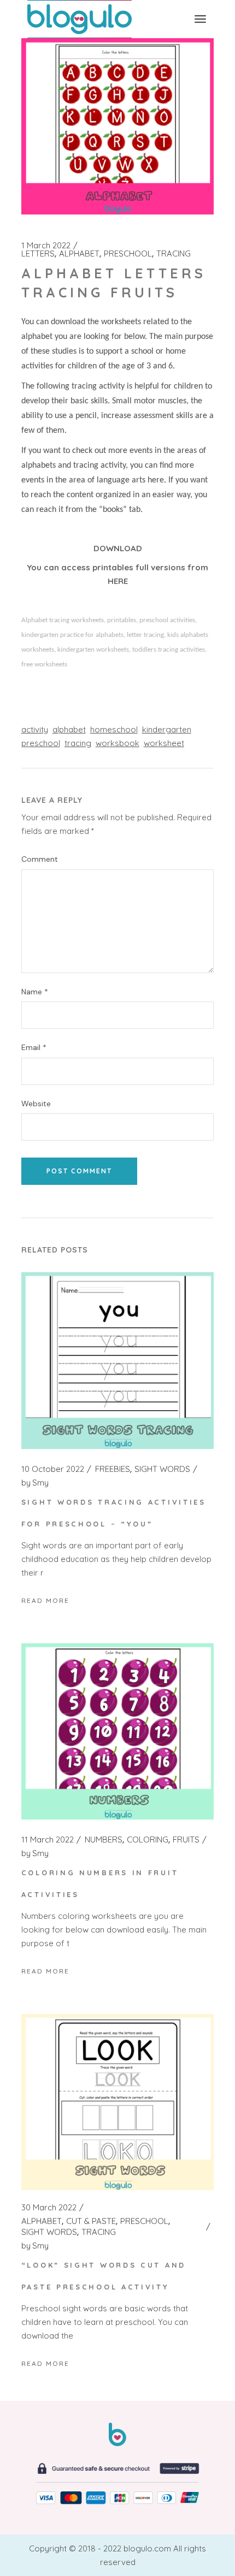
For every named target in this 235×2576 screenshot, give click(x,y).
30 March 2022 (49, 2208)
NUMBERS (104, 1840)
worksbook (117, 743)
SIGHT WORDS (162, 1469)
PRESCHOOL (128, 254)
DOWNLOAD (118, 548)
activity (35, 729)
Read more (45, 1600)
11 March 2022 (48, 1840)
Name (35, 992)
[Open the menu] (200, 19)
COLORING (148, 1840)
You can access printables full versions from (117, 567)
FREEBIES (113, 1469)
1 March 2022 (46, 246)
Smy (35, 1483)
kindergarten (167, 729)
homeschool (114, 729)
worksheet (164, 743)
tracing (78, 743)
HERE (118, 581)
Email (34, 1048)
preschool (41, 743)
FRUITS (186, 1840)
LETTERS (38, 254)
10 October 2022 (53, 1469)
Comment (40, 859)
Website (36, 1104)
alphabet (69, 729)
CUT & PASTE (91, 2221)
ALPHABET (79, 254)
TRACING (174, 254)
